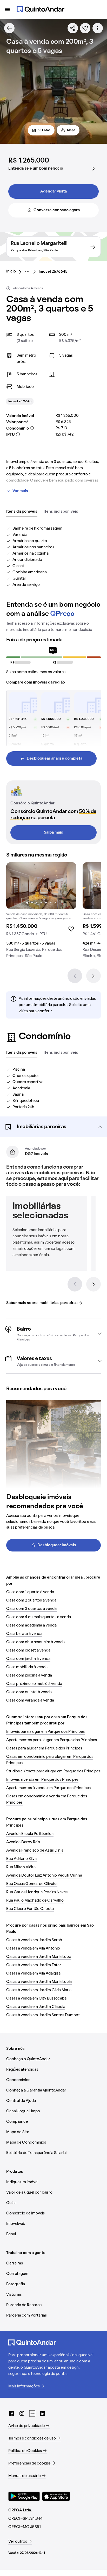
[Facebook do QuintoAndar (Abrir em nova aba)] (11, 2413)
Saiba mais (53, 833)
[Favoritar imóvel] (85, 28)
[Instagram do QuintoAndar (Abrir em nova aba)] (22, 2413)
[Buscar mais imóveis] (9, 28)
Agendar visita (53, 191)
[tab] (22, 512)
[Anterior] (75, 976)
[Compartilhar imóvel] (73, 28)
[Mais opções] (98, 28)
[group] (41, 912)
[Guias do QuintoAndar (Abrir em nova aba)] (32, 2413)
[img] (41, 886)
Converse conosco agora (57, 210)
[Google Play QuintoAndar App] (24, 2496)
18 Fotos (44, 130)
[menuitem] (15, 272)
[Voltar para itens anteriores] (75, 1284)
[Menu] (7, 9)
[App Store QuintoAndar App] (56, 2496)
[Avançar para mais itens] (93, 1284)
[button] (53, 1127)
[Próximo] (93, 976)
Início (11, 271)
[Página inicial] (41, 9)
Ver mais (20, 491)
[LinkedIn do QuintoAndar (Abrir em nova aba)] (43, 2413)
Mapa (71, 130)
